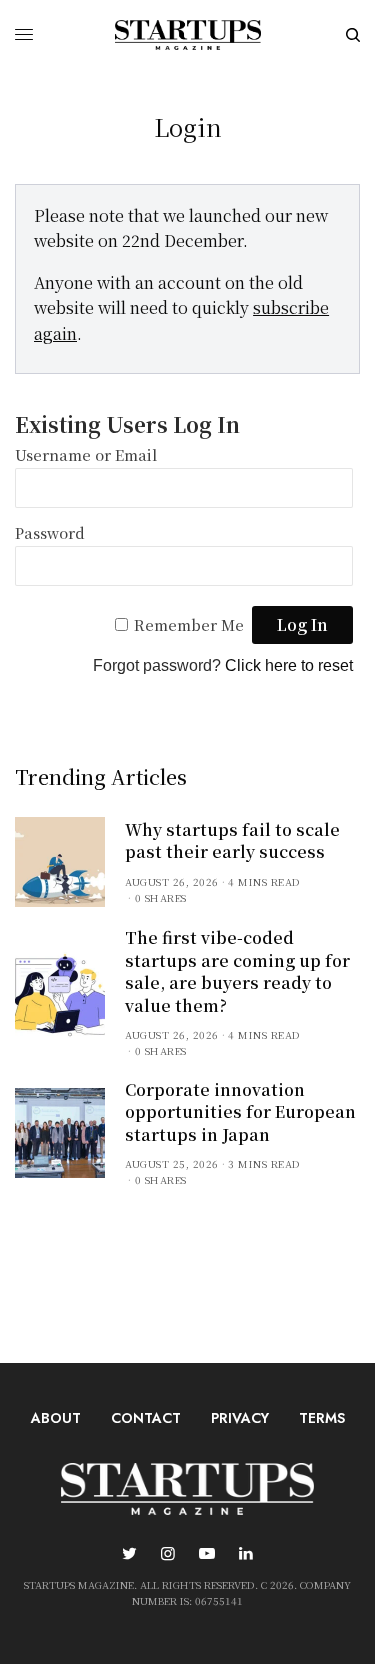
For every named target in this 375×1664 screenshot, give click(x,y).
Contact (146, 1418)
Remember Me (189, 624)
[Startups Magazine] (188, 35)
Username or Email (86, 454)
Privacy (240, 1418)
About (56, 1418)
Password (50, 532)
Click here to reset (289, 665)
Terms (322, 1418)
